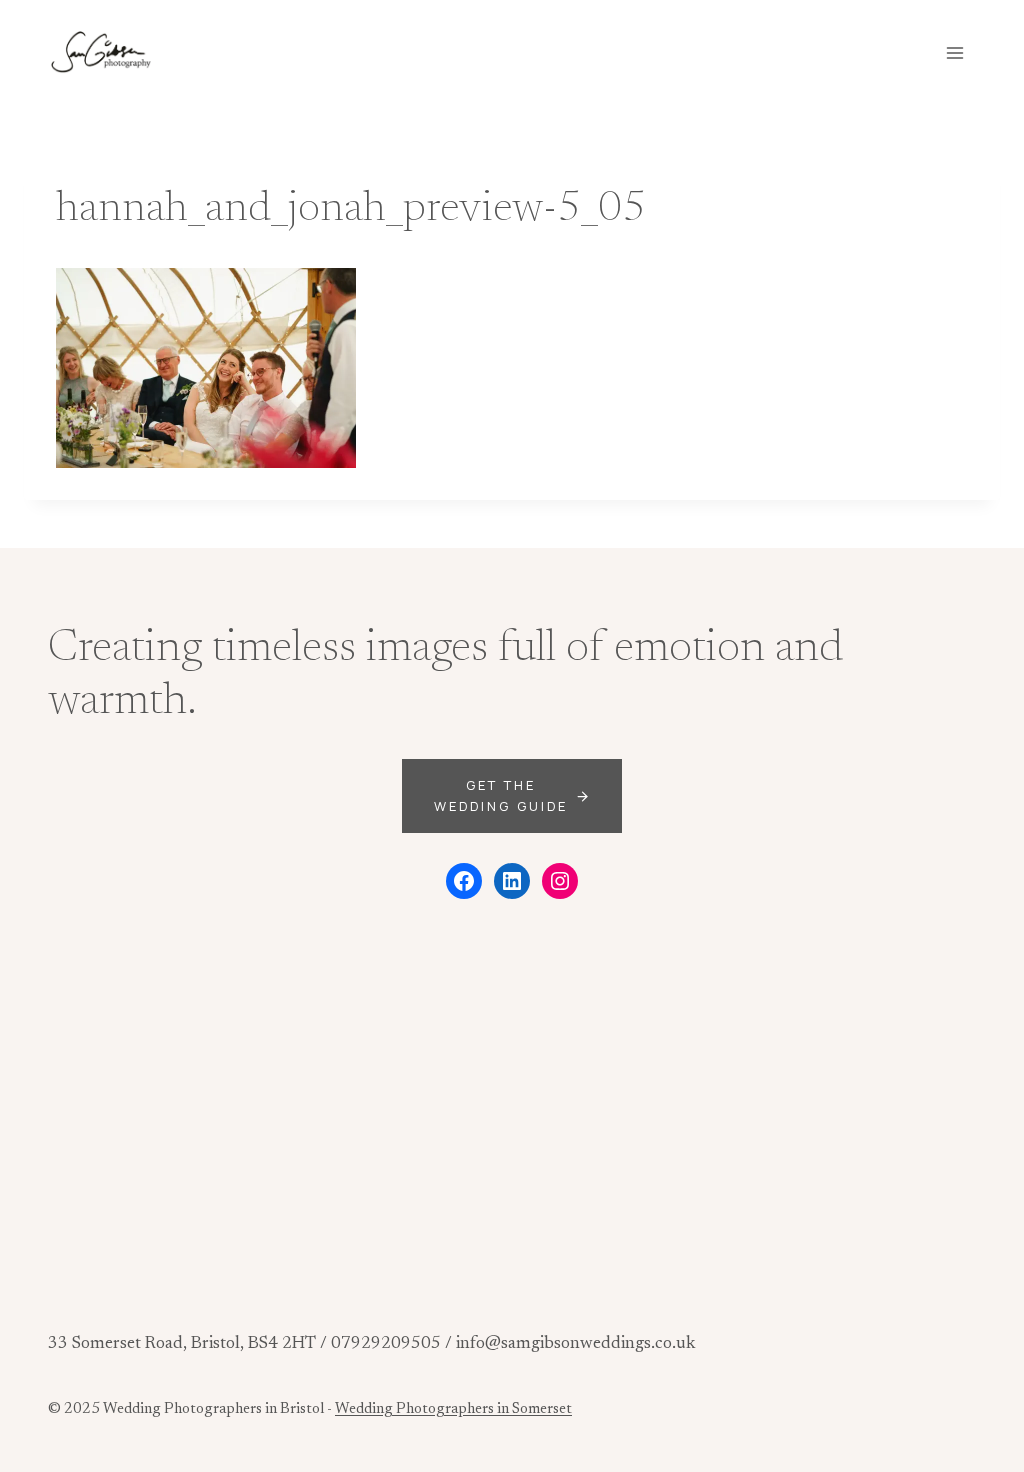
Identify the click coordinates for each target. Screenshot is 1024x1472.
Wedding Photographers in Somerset (453, 1409)
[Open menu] (954, 52)
